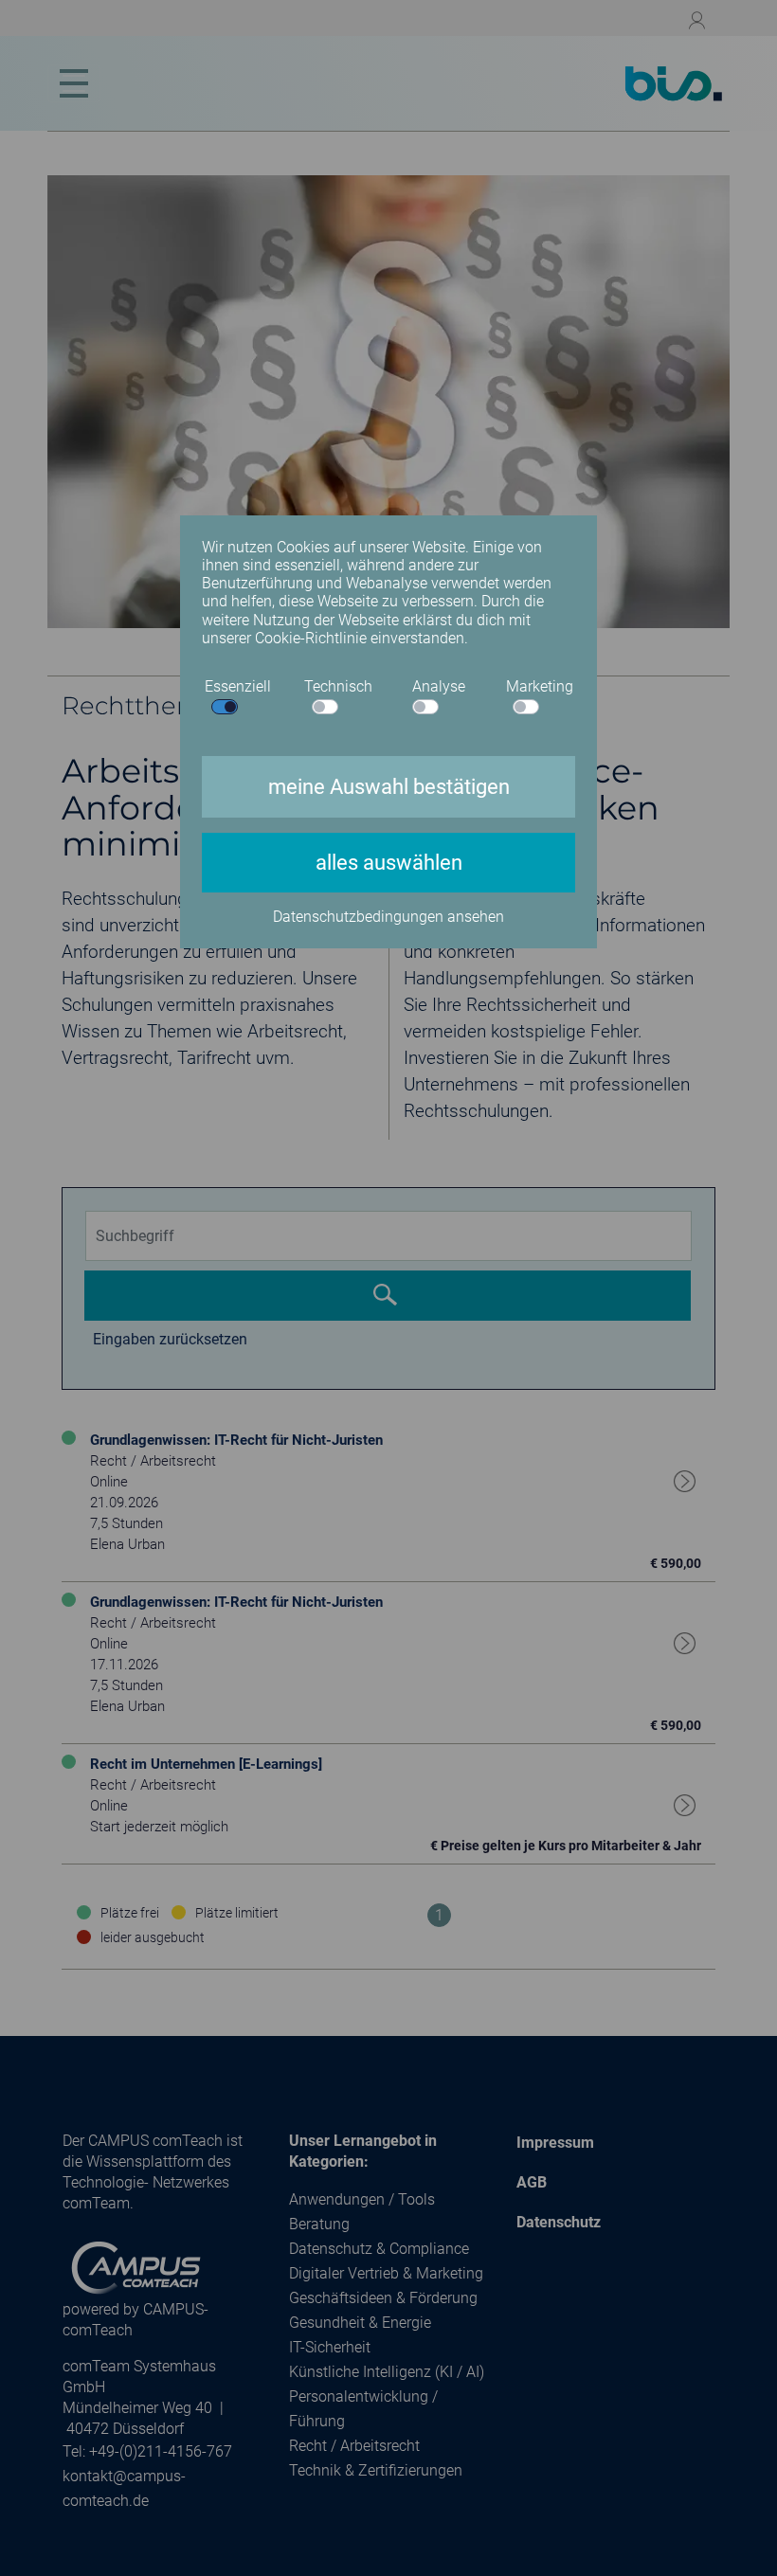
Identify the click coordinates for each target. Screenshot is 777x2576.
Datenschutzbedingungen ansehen (388, 917)
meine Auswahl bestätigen (389, 787)
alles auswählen (389, 863)
